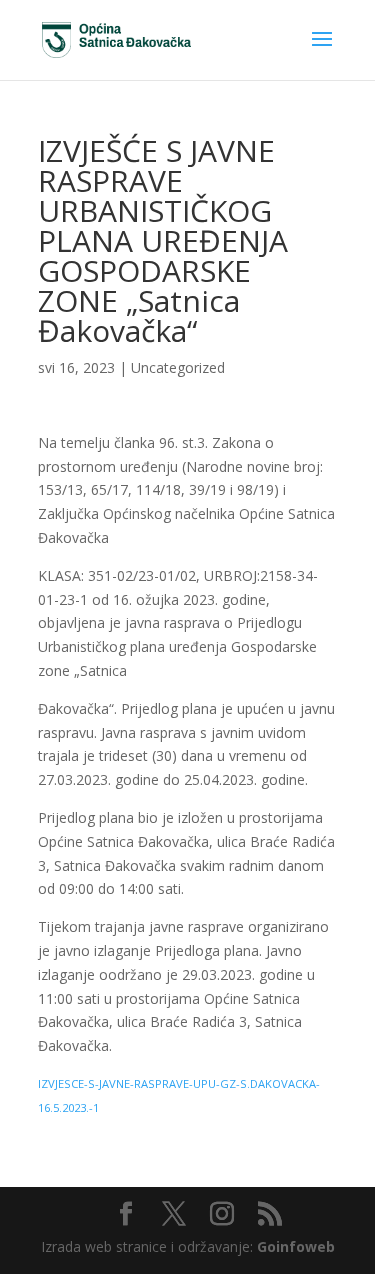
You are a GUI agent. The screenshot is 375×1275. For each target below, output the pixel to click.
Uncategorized (178, 367)
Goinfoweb (296, 1246)
